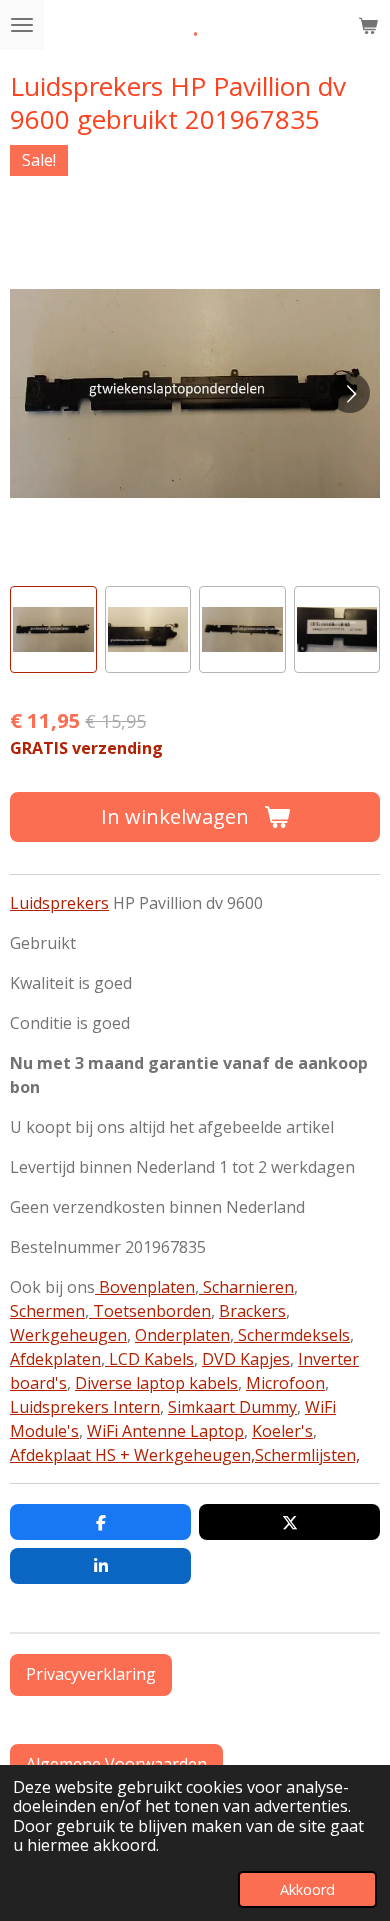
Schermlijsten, (307, 1455)
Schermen (47, 1311)
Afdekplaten (55, 1359)
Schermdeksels (292, 1335)
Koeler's (282, 1431)
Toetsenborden (150, 1311)
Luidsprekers (59, 903)
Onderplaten (182, 1335)
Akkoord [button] (307, 1889)
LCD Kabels (149, 1359)
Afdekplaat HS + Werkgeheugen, (132, 1455)
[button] (53, 629)
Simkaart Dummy (232, 1407)
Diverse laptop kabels (156, 1383)
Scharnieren (246, 1287)
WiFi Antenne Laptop (165, 1431)
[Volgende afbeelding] (350, 393)
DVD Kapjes (246, 1359)
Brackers (252, 1311)
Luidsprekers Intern (85, 1407)
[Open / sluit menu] (22, 25)
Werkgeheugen (68, 1335)
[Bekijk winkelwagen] (368, 25)
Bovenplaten (145, 1287)
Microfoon (285, 1383)
